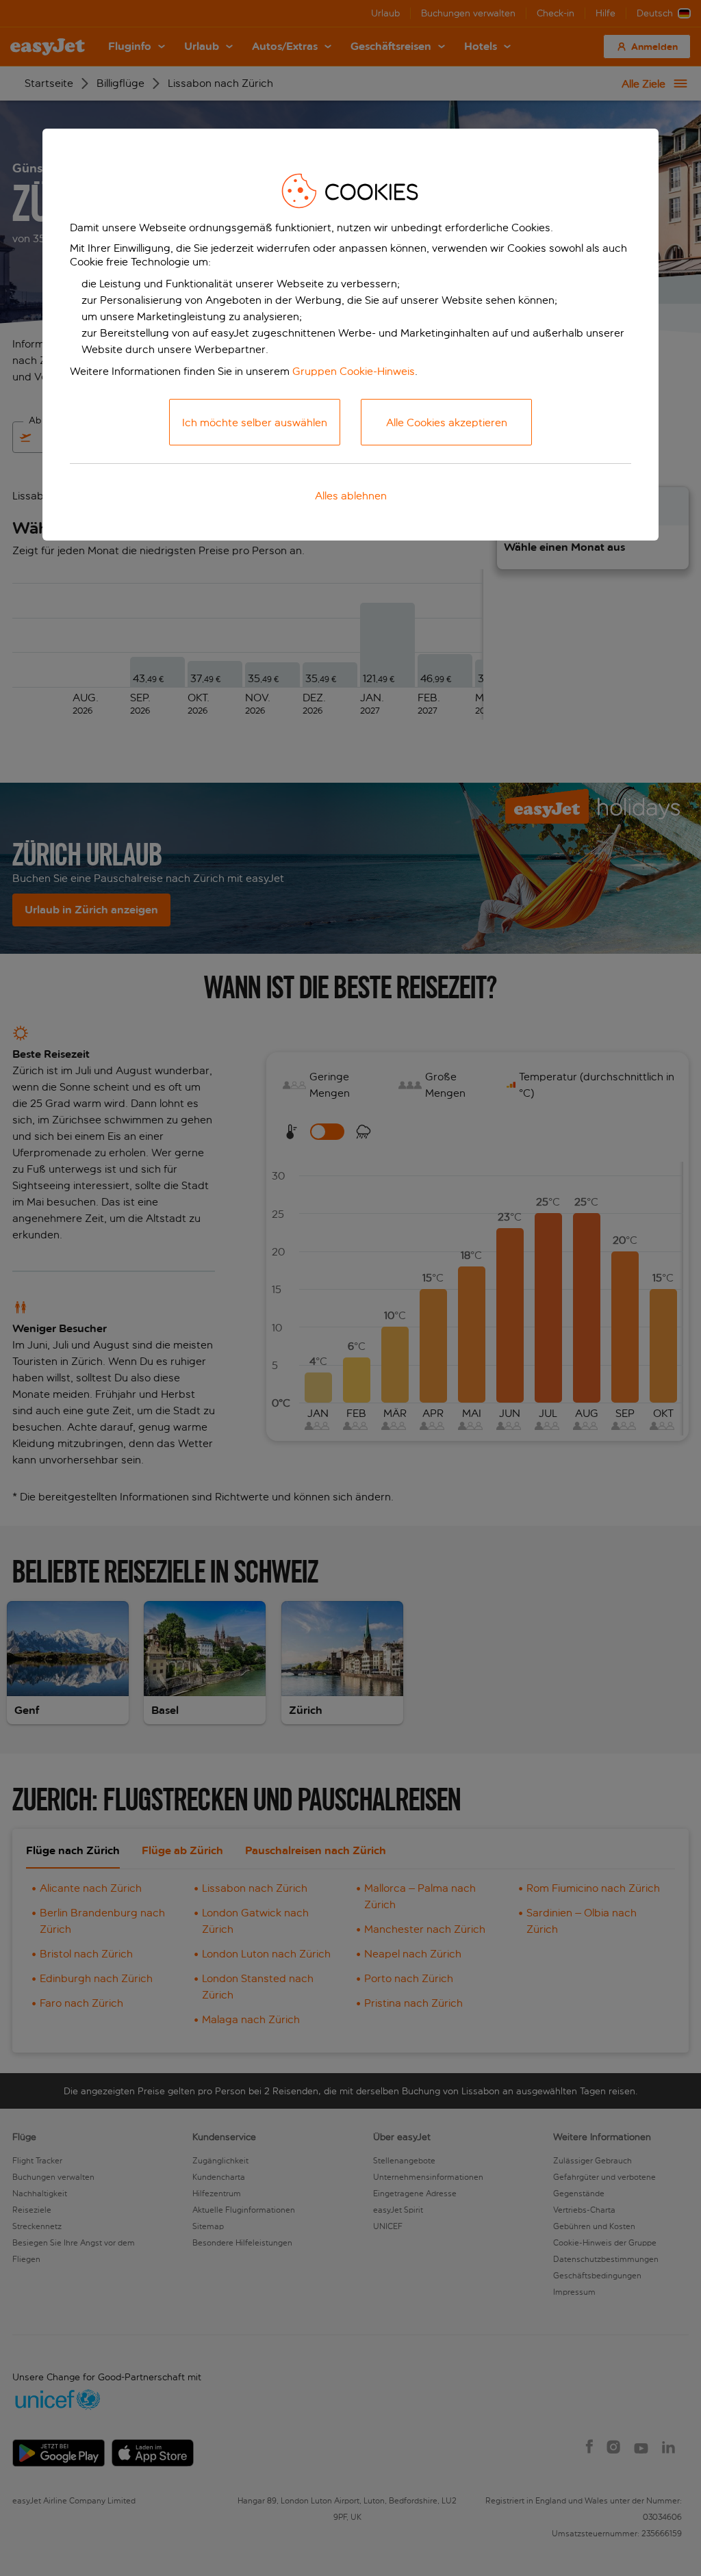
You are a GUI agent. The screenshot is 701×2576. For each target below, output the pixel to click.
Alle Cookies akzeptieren (447, 422)
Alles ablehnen (351, 496)
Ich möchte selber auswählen (255, 422)
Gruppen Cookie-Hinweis (354, 371)
